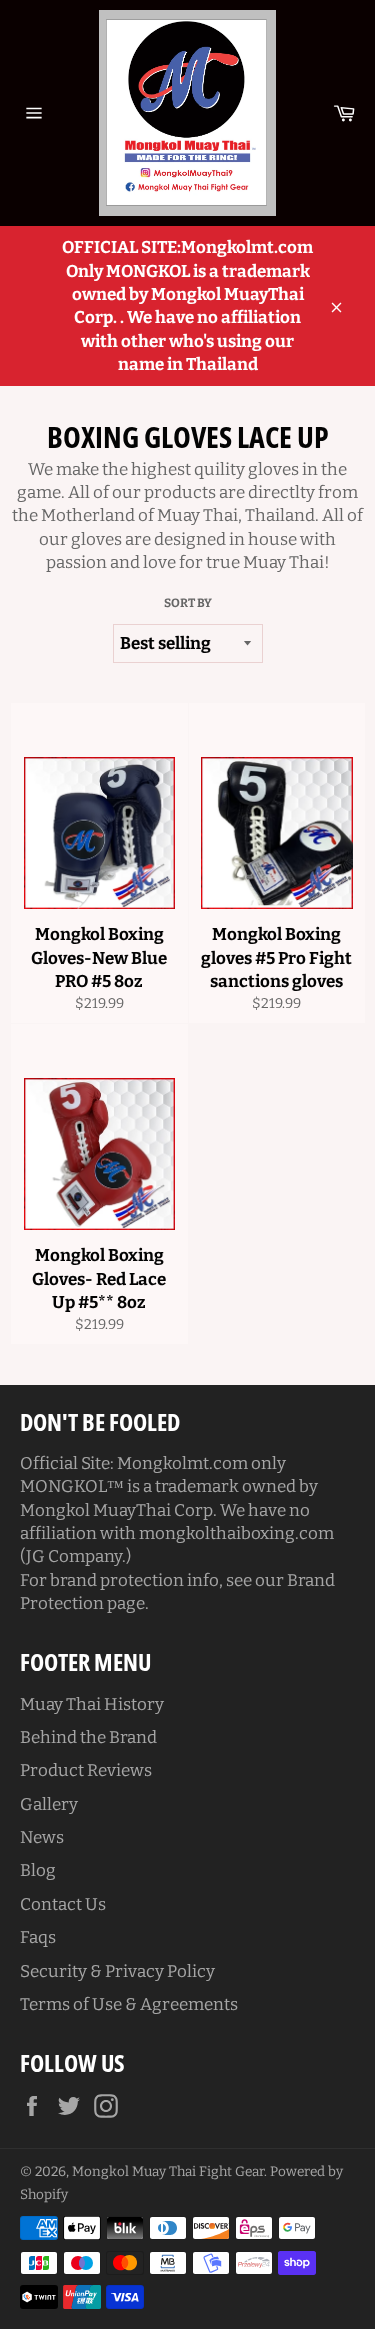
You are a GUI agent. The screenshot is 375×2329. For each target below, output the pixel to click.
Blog (38, 1870)
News (42, 1837)
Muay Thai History (92, 1704)
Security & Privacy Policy (117, 1971)
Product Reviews (86, 1770)
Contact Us (63, 1904)
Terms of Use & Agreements (129, 2004)
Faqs (38, 1937)
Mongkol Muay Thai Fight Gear (168, 2171)
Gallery (49, 1804)
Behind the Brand (88, 1737)
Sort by (188, 603)
